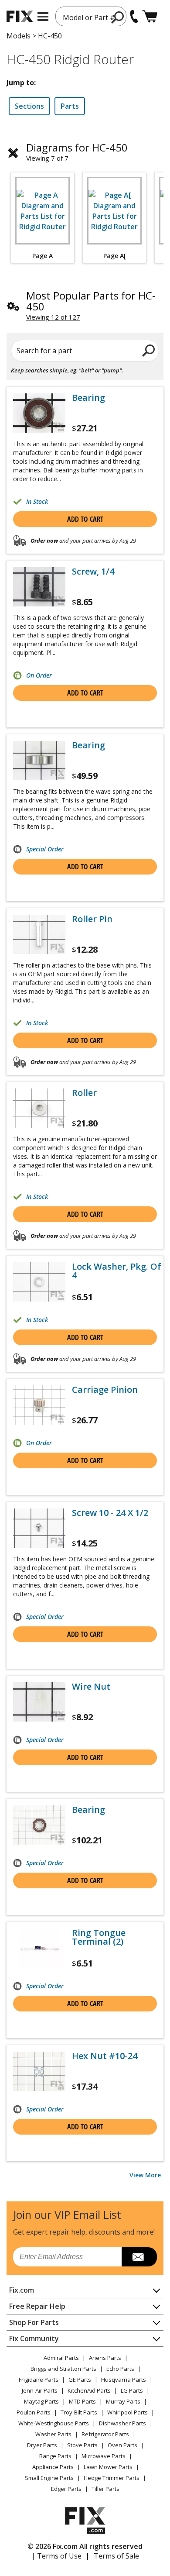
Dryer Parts (42, 2445)
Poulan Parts (34, 2412)
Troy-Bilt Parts (79, 2412)
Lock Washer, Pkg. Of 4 (117, 1271)
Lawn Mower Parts (108, 2467)
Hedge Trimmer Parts (112, 2478)
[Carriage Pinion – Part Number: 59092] (39, 1405)
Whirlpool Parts (127, 2412)
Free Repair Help (37, 2306)
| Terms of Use (56, 2556)
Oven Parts (122, 2445)
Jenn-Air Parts (40, 2390)
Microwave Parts (104, 2456)
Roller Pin (92, 919)
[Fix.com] (20, 16)
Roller (84, 1093)
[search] (118, 17)
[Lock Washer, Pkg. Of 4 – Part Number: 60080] (39, 1282)
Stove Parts (82, 2445)
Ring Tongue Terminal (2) (99, 1937)
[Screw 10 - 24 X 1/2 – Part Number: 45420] (39, 1528)
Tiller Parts (105, 2489)
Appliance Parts (53, 2467)
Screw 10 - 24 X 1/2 (110, 1513)
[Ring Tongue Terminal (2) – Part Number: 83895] (39, 1948)
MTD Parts (82, 2401)
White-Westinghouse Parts (54, 2423)
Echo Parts (120, 2369)
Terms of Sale (116, 2556)
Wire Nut (91, 1687)
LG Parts (132, 2390)
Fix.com (22, 2290)
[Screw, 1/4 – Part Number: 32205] (39, 587)
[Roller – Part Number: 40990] (39, 1108)
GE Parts (80, 2380)
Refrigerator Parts (105, 2434)
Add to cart (85, 519)
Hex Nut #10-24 (105, 2056)
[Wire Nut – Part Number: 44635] (39, 1702)
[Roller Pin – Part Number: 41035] (39, 934)
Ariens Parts (105, 2358)
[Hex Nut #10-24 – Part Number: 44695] (39, 2071)
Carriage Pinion (105, 1390)
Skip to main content (85, 23)
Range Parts (55, 2456)
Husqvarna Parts (124, 2380)
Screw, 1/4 (93, 572)
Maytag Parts (41, 2401)
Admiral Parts (61, 2358)
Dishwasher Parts (122, 2423)
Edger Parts (66, 2489)
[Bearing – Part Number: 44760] (39, 413)
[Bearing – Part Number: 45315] (39, 1825)
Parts (70, 106)
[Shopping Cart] (150, 16)
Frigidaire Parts (39, 2380)
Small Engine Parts (49, 2478)
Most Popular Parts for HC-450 (91, 301)
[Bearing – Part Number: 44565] (39, 761)
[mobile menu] (43, 17)
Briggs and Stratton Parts (63, 2369)
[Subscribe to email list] (139, 2257)
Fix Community (34, 2338)
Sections (29, 106)
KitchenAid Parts (89, 2390)
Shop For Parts (34, 2322)
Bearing (88, 398)
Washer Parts (53, 2434)
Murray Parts (123, 2401)
